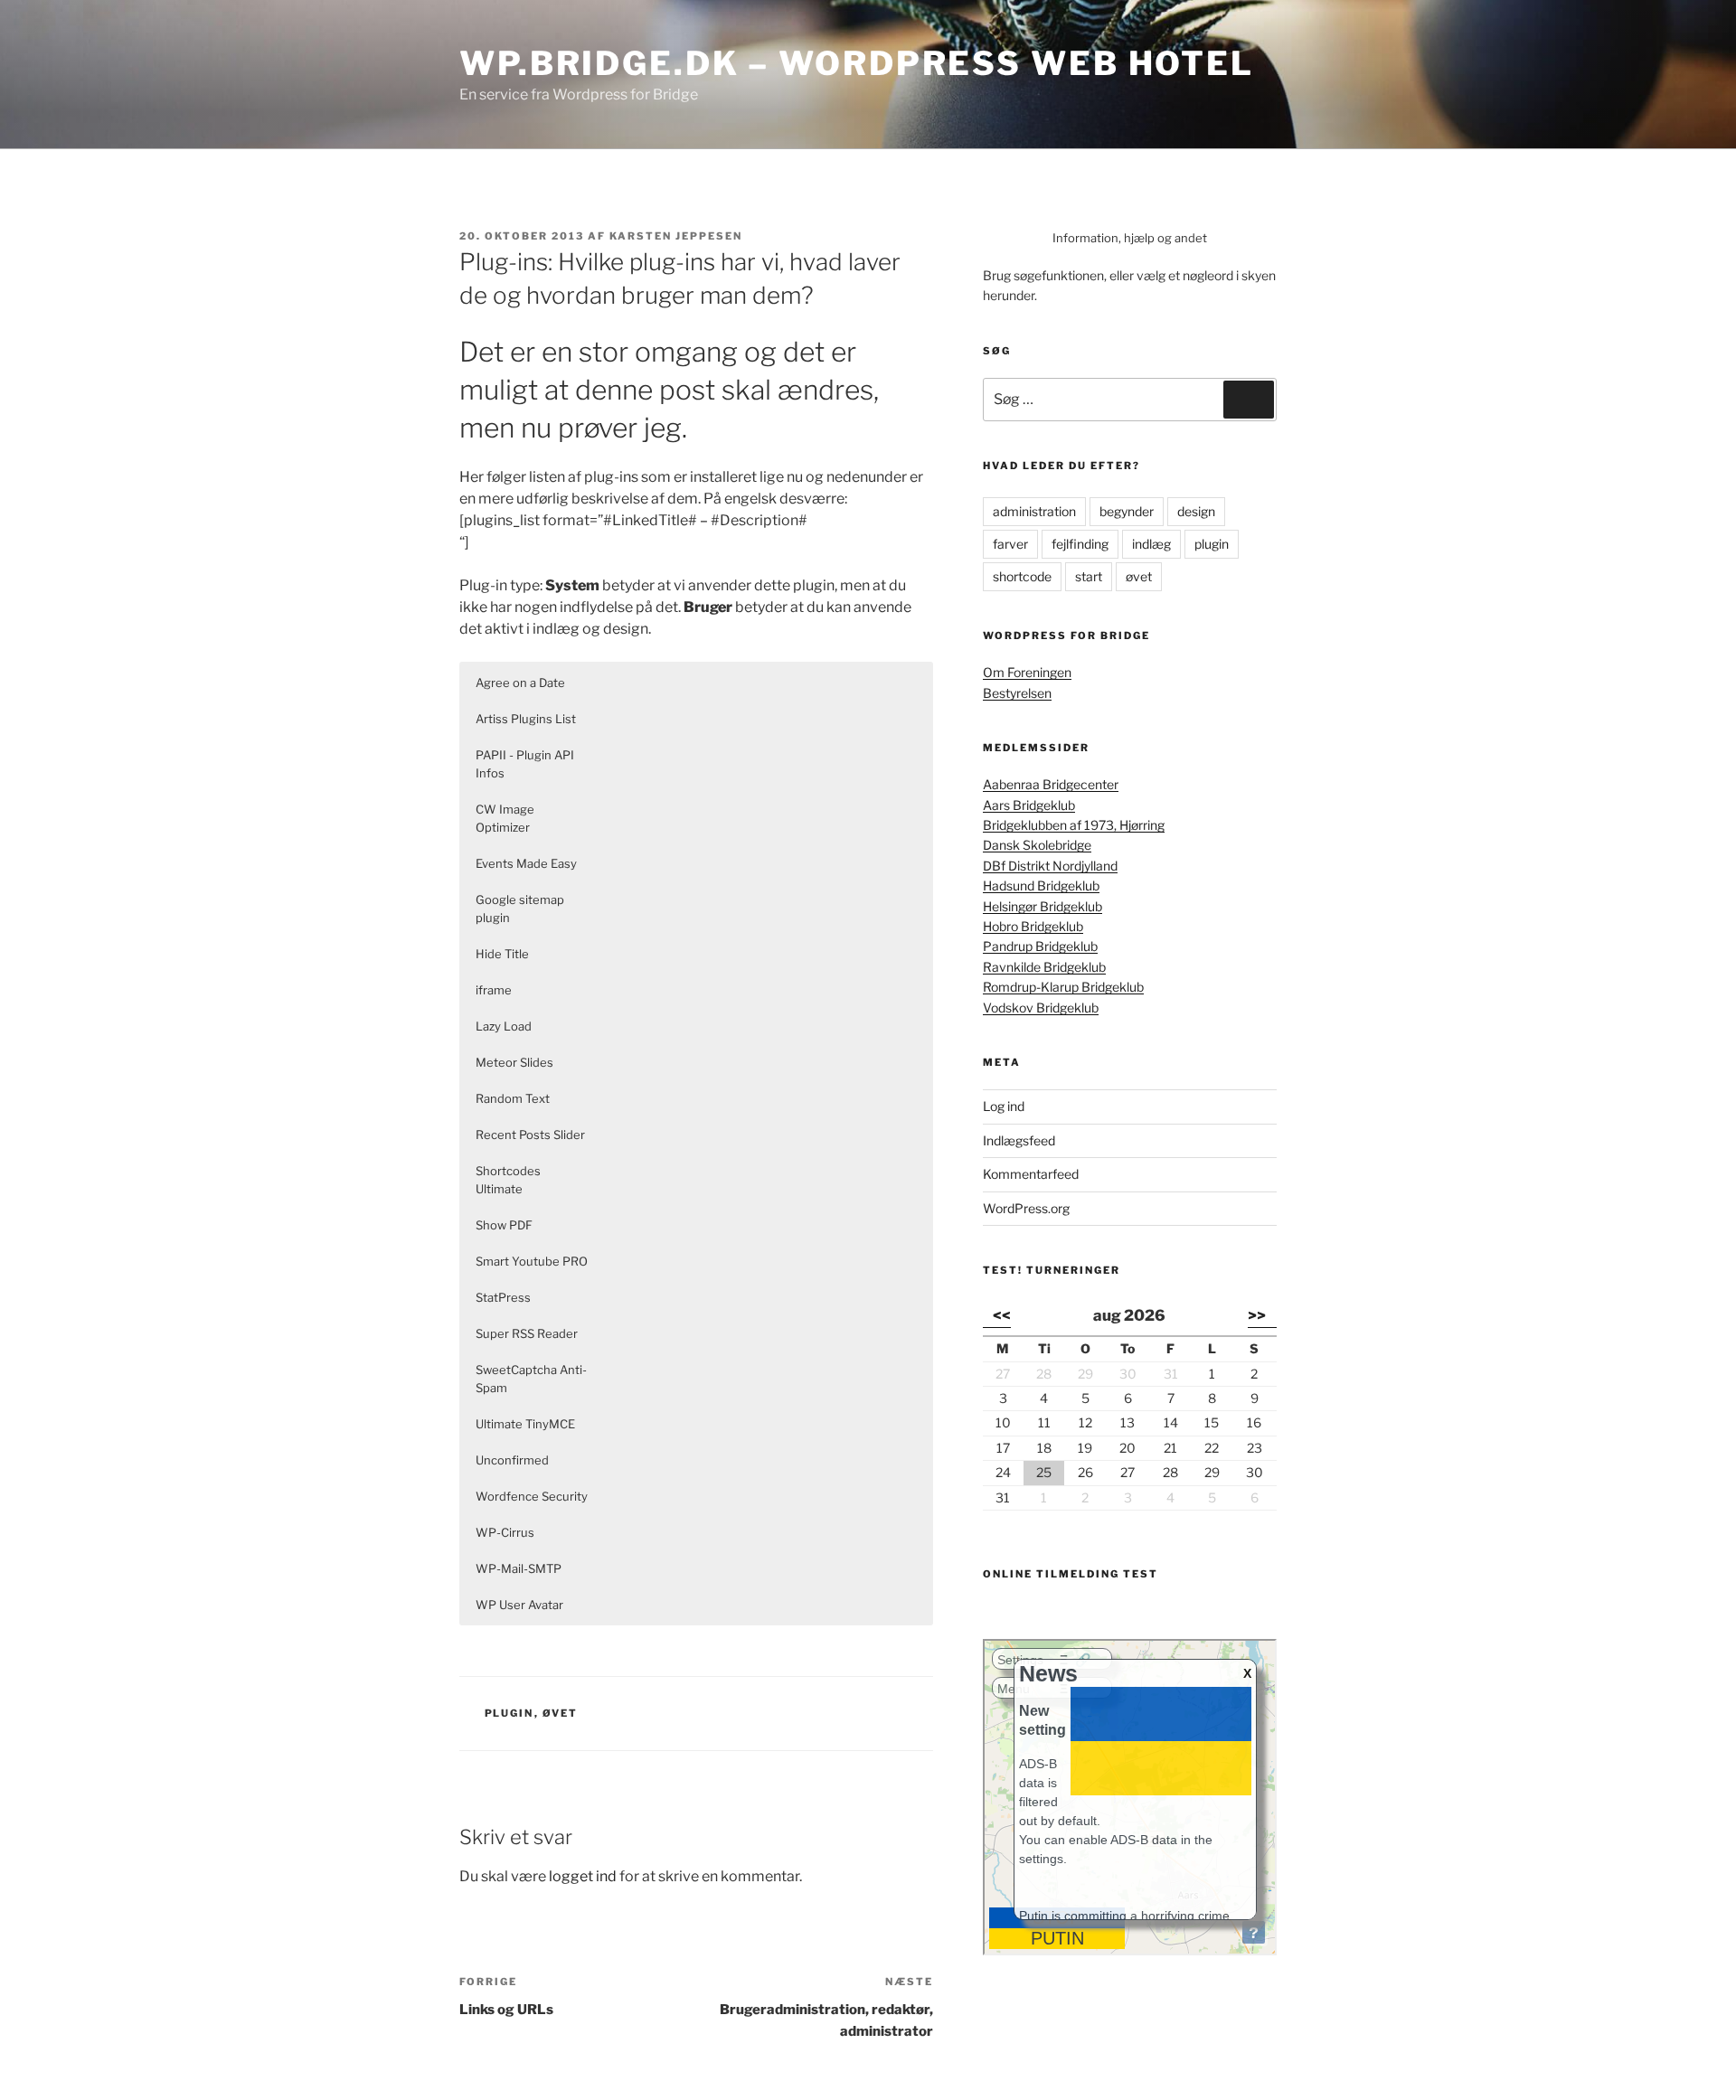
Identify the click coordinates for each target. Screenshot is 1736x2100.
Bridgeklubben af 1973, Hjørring (1074, 825)
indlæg (1151, 544)
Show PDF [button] (504, 1225)
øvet (561, 1713)
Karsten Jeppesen (676, 236)
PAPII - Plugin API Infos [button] (525, 764)
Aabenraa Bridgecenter (1051, 784)
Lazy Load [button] (504, 1026)
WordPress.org (1026, 1208)
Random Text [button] (513, 1098)
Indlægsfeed (1019, 1140)
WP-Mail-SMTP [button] (519, 1568)
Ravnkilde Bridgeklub (1044, 967)
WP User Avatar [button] (519, 1605)
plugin (509, 1713)
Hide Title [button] (502, 954)
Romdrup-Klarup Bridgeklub (1063, 987)
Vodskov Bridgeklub (1041, 1008)
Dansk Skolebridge (1037, 845)
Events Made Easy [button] (526, 863)
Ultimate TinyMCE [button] (525, 1424)
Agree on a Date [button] (520, 683)
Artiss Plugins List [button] (526, 719)
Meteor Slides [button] (514, 1062)
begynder (1127, 511)
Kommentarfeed (1031, 1174)
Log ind (1004, 1106)
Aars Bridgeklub (1029, 805)
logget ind (583, 1876)
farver (1010, 544)
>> (1257, 1315)
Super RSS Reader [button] (527, 1333)
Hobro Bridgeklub (1033, 926)
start (1089, 576)
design (1196, 511)
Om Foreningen (1027, 672)
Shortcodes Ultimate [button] (508, 1180)
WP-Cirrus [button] (505, 1532)
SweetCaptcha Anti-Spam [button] (531, 1379)
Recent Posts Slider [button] (530, 1135)
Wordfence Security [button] (532, 1496)
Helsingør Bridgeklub (1043, 906)
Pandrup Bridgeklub (1040, 946)
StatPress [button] (503, 1297)
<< (1002, 1315)
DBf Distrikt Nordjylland (1050, 866)
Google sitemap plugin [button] (520, 909)
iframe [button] (494, 990)
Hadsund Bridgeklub (1041, 885)
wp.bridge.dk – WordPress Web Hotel (857, 63)
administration (1034, 511)
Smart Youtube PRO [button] (532, 1261)
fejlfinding (1080, 544)
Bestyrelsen (1017, 693)
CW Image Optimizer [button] (505, 818)
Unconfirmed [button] (512, 1460)
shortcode (1022, 576)
